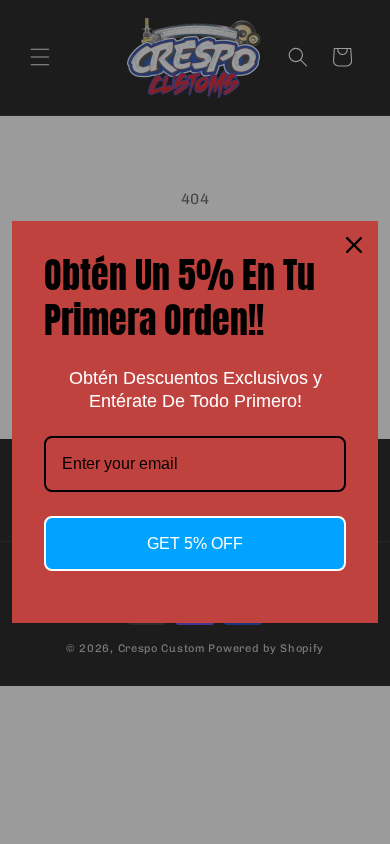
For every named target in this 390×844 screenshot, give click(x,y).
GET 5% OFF (195, 543)
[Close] (354, 245)
